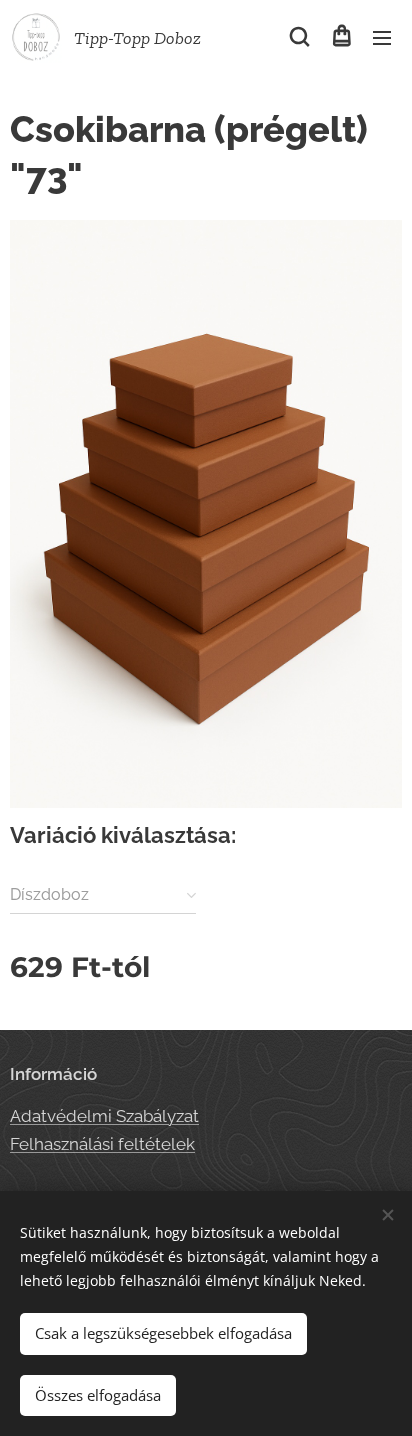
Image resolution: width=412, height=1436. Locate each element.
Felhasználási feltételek (102, 1144)
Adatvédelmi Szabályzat (104, 1116)
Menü (382, 37)
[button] (299, 37)
